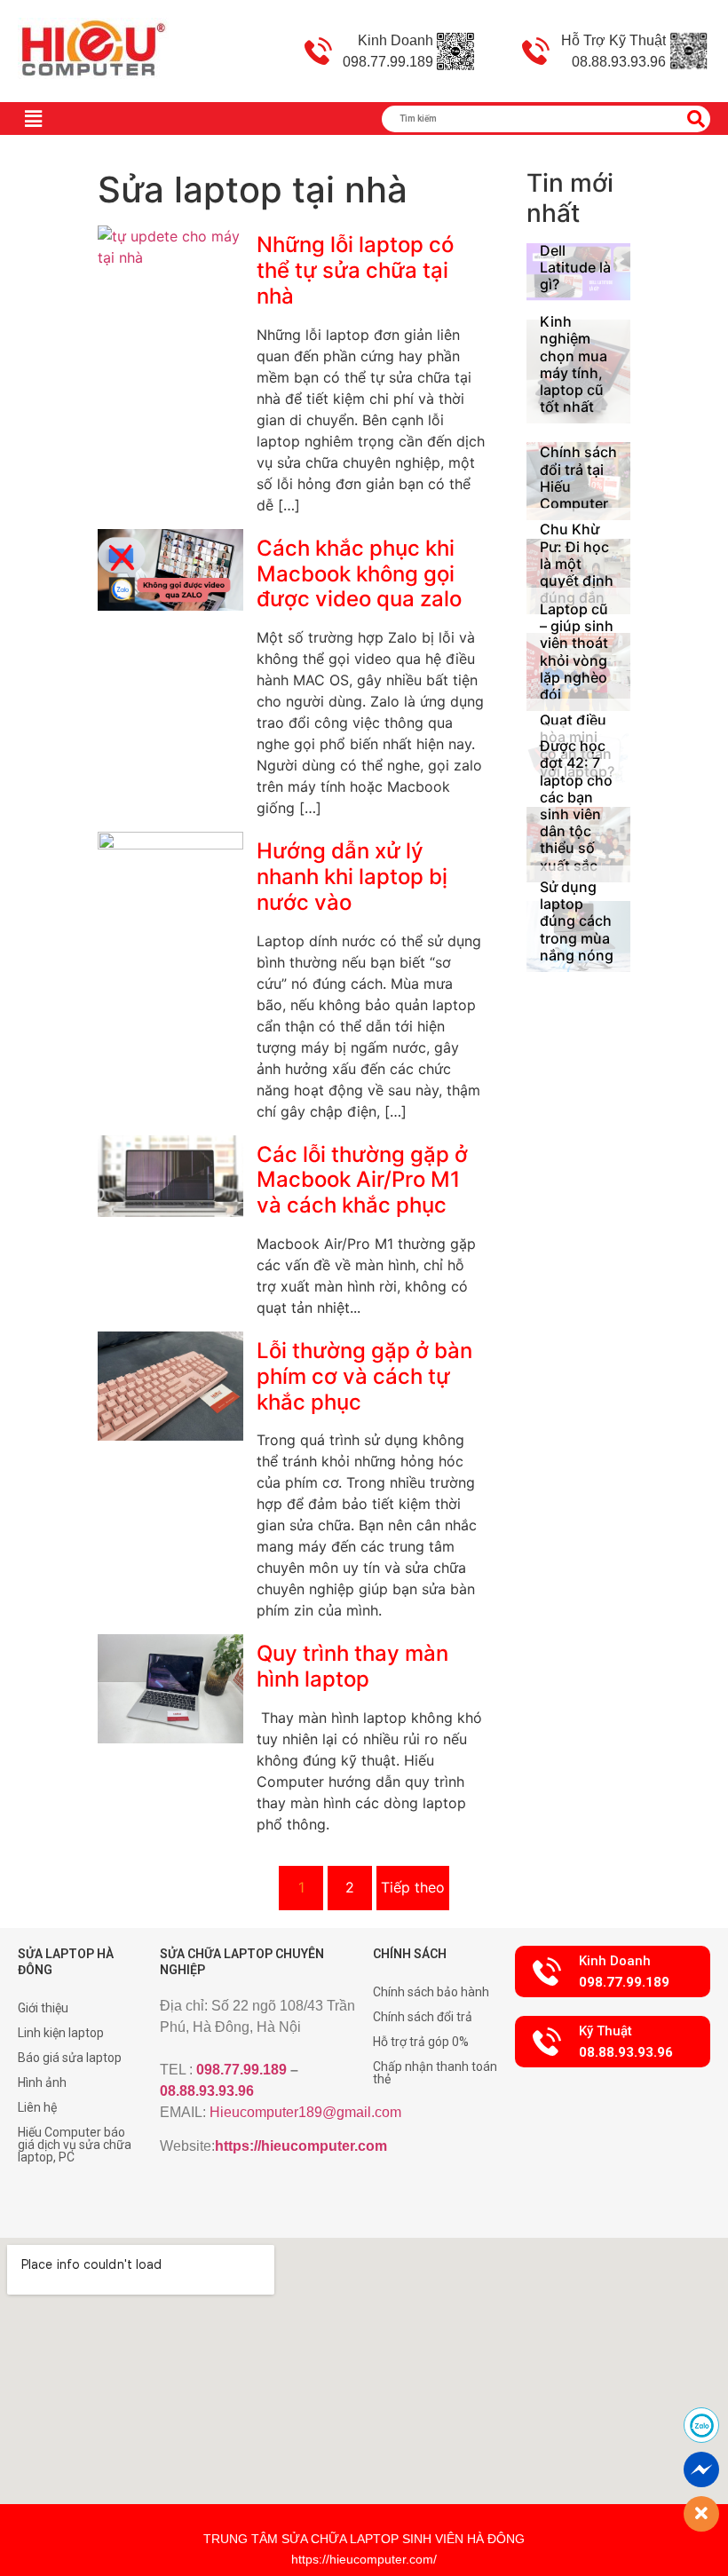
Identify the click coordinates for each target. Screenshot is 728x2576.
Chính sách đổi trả (423, 2017)
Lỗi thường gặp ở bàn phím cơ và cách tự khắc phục (364, 1376)
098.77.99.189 (241, 2070)
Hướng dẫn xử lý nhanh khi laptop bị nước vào (352, 877)
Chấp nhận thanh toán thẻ (435, 2073)
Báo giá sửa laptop (70, 2058)
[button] (613, 1972)
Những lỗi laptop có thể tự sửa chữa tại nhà (355, 270)
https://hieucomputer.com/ (364, 2559)
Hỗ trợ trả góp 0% (421, 2042)
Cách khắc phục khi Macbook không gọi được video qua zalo (359, 574)
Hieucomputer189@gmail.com (305, 2112)
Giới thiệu (43, 2008)
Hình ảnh (42, 2082)
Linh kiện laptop (61, 2033)
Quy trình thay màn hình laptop (352, 1666)
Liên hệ (37, 2107)
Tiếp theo (413, 1887)
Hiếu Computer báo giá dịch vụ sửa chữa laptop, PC (75, 2145)
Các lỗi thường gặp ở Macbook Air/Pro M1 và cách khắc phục (362, 1180)
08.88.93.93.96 (207, 2091)
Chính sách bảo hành (431, 1992)
